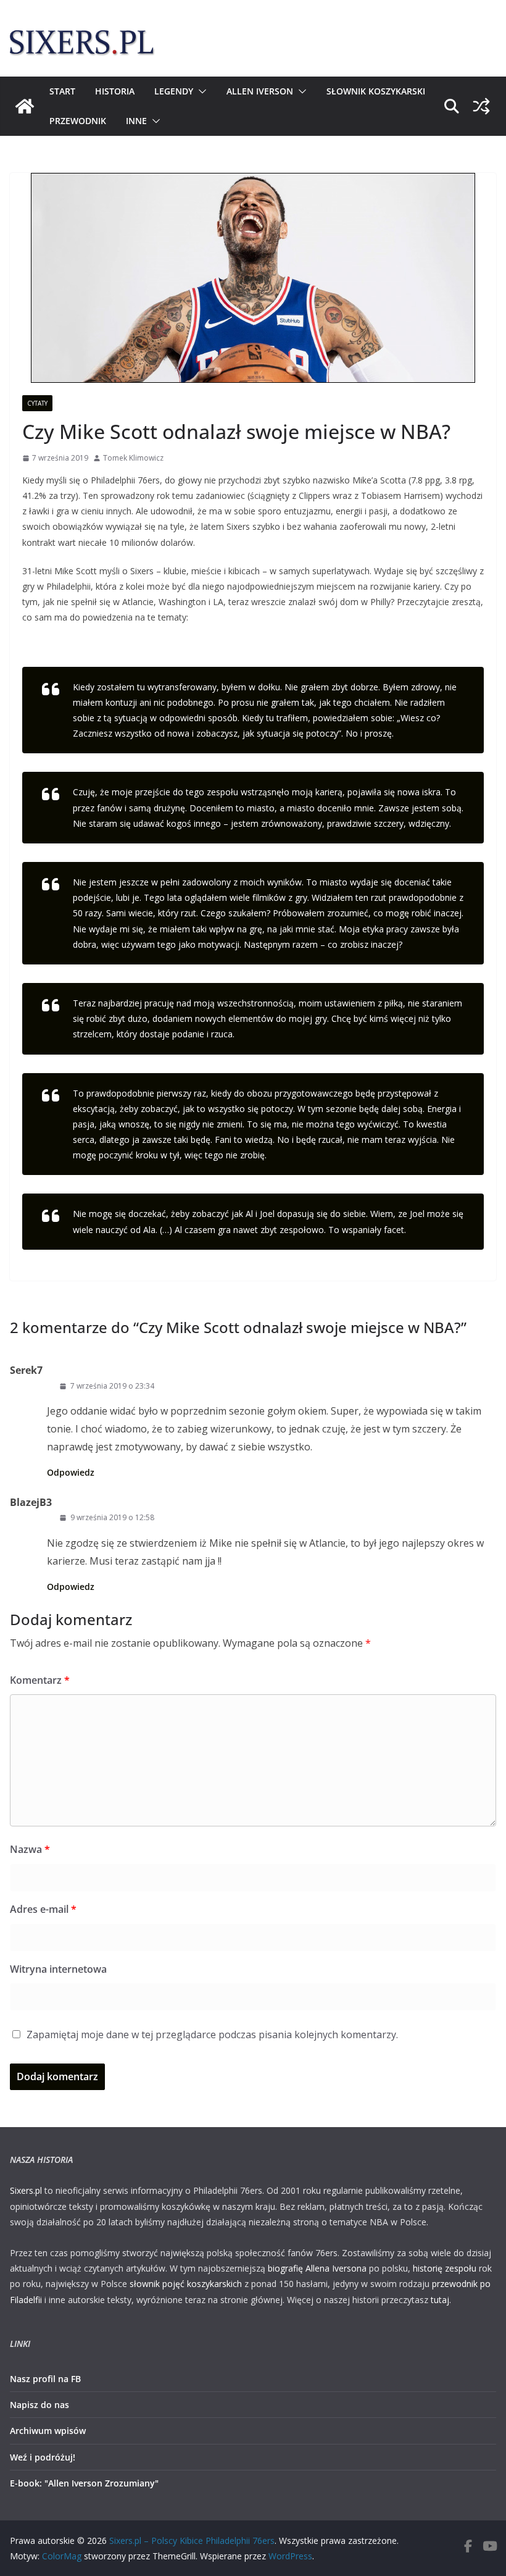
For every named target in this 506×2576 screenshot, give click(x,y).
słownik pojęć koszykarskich (186, 2284)
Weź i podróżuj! (43, 2457)
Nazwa (30, 1849)
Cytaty (37, 403)
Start (62, 91)
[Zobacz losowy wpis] (481, 106)
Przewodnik (78, 121)
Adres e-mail (43, 1909)
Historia (115, 91)
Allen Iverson (260, 91)
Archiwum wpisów (48, 2431)
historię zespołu (445, 2268)
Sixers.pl (26, 2190)
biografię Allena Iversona (317, 2268)
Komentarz (40, 1680)
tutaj (440, 2300)
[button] (200, 91)
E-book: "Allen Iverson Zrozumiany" (84, 2483)
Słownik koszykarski (376, 91)
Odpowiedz (71, 1472)
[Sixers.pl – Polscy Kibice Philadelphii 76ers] (25, 106)
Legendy (174, 91)
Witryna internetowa (58, 1969)
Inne (136, 121)
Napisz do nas (39, 2405)
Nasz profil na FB (45, 2379)
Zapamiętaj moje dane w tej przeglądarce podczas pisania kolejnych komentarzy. (212, 2034)
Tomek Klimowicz (133, 458)
